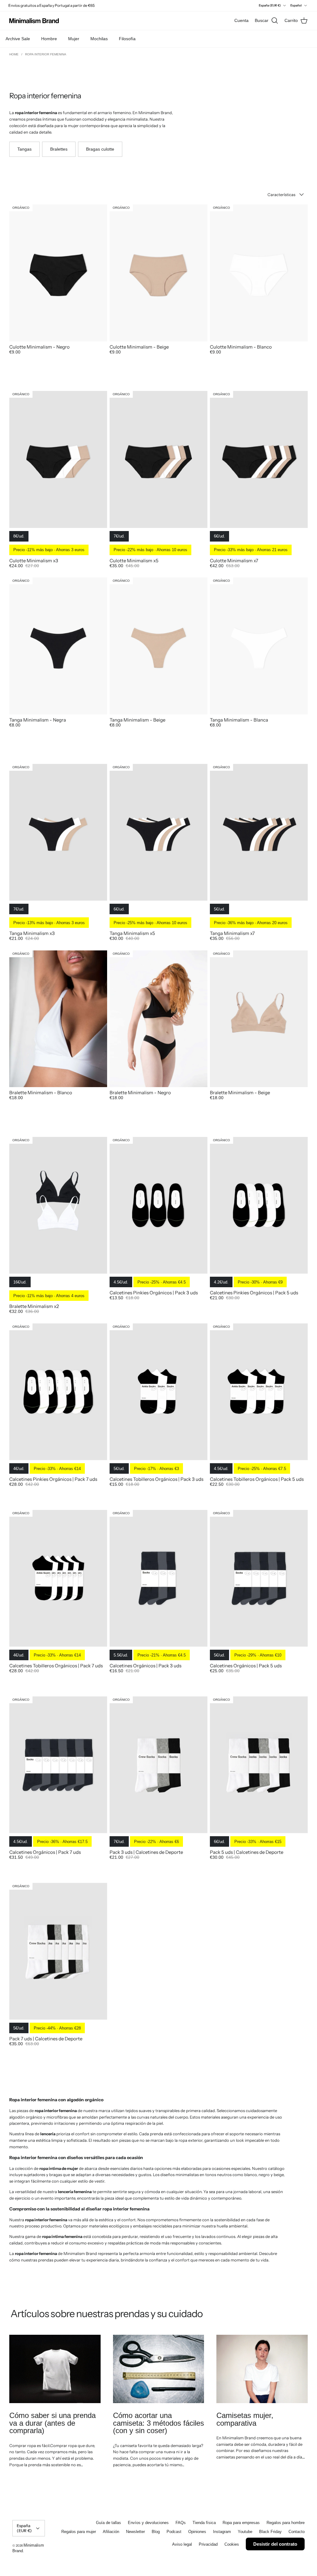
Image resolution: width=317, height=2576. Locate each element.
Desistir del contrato (275, 2544)
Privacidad (208, 2544)
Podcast (174, 2532)
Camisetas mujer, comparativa (245, 2419)
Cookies (232, 2544)
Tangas (24, 149)
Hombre (49, 39)
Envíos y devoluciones (148, 2523)
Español (296, 5)
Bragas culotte (100, 149)
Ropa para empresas (241, 2523)
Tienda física (204, 2523)
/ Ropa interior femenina (44, 54)
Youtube (245, 2532)
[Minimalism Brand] (34, 21)
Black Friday (270, 2532)
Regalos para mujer (79, 2532)
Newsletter (135, 2532)
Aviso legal (182, 2544)
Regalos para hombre (286, 2523)
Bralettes (59, 149)
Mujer (74, 39)
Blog (156, 2532)
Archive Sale (18, 39)
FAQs (181, 2523)
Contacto (297, 2532)
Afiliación (111, 2532)
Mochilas (99, 39)
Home (14, 54)
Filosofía (127, 39)
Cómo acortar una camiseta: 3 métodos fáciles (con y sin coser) (158, 2423)
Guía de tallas (109, 2523)
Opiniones (197, 2532)
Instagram (222, 2532)
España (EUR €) (270, 5)
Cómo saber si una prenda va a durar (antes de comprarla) (52, 2423)
